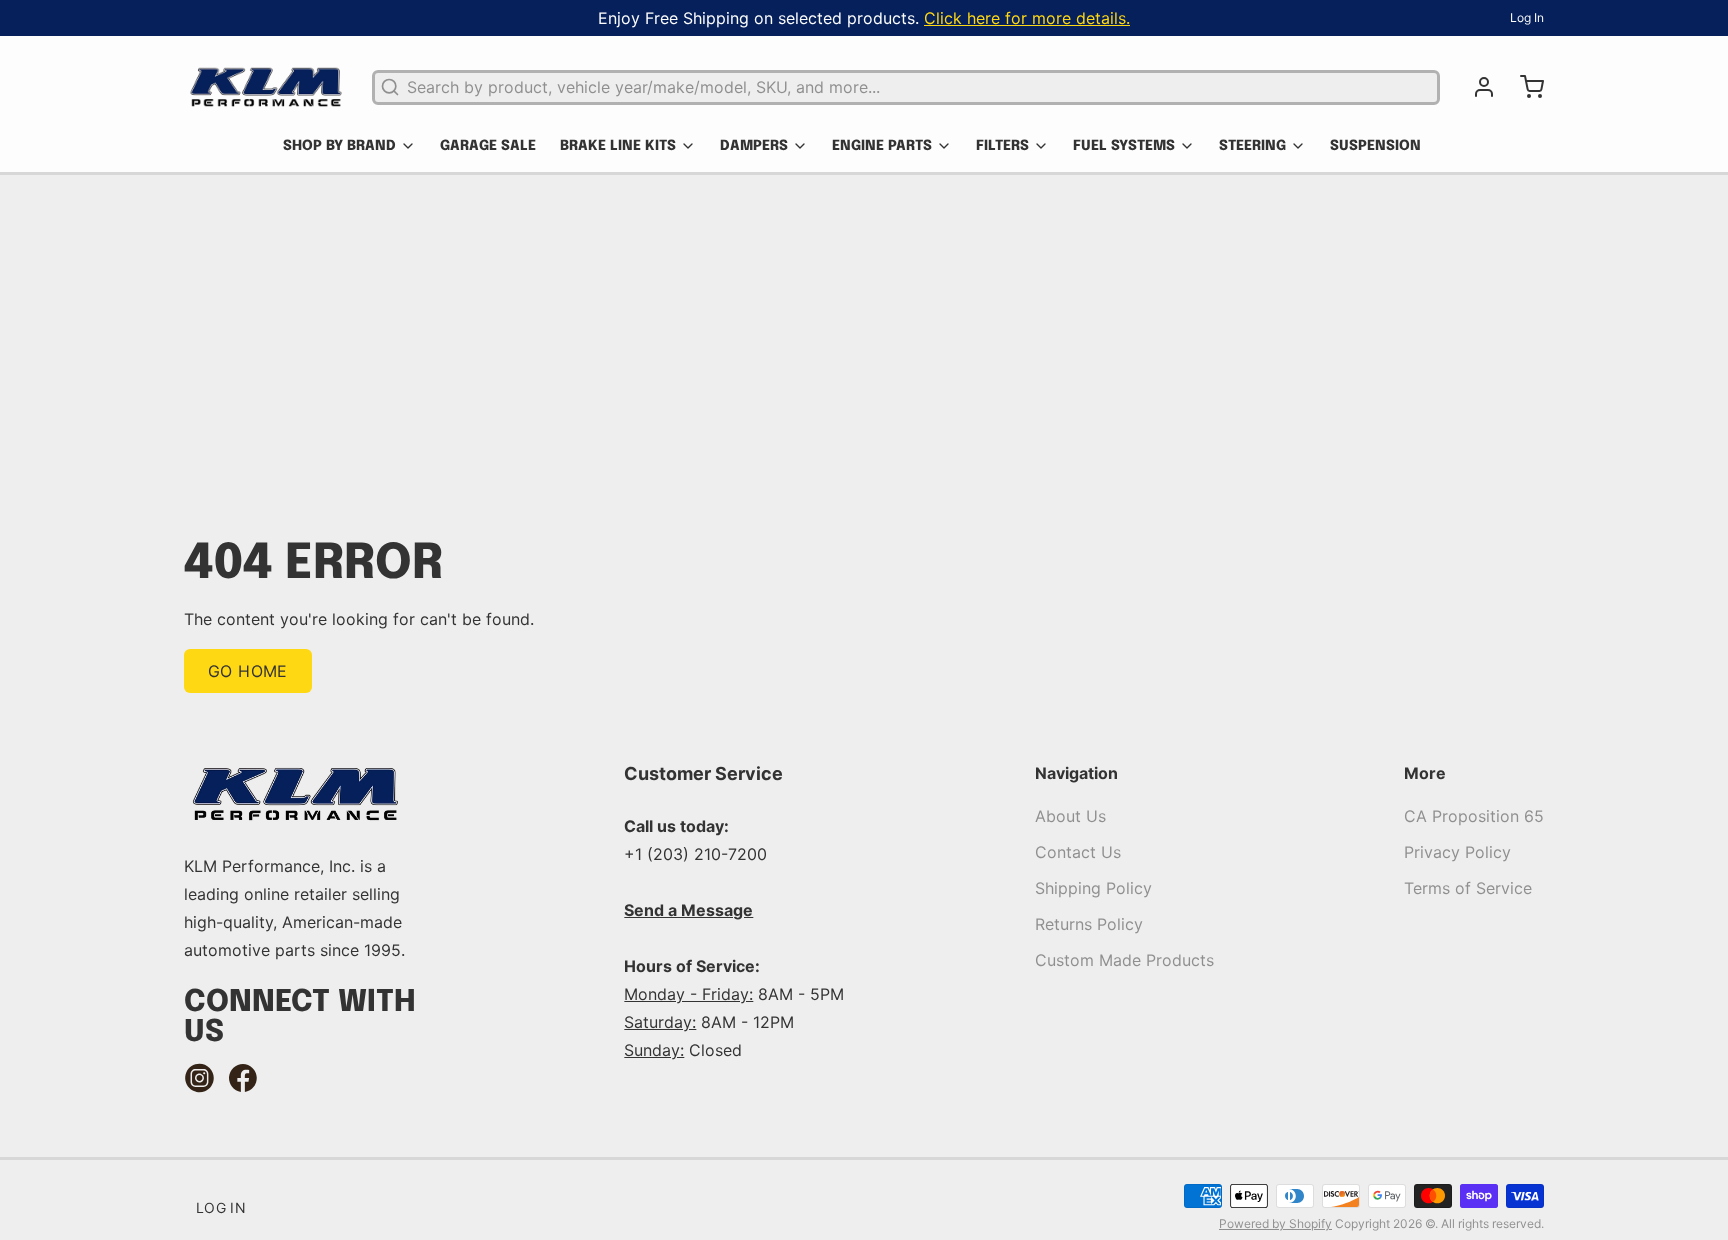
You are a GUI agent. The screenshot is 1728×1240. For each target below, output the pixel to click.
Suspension (1375, 146)
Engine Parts (882, 146)
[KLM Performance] (266, 87)
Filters (1002, 146)
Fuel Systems (1124, 146)
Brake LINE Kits (618, 146)
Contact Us (1078, 852)
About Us (1070, 816)
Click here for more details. (1027, 18)
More (1425, 773)
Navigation (1076, 773)
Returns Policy (1089, 924)
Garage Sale (488, 146)
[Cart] (1524, 87)
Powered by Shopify (1275, 1223)
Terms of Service (1468, 888)
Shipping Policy (1093, 888)
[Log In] (1476, 87)
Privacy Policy (1457, 852)
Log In (1527, 17)
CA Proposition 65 (1474, 816)
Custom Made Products (1124, 960)
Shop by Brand (339, 146)
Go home (248, 671)
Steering (1252, 146)
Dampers (754, 146)
